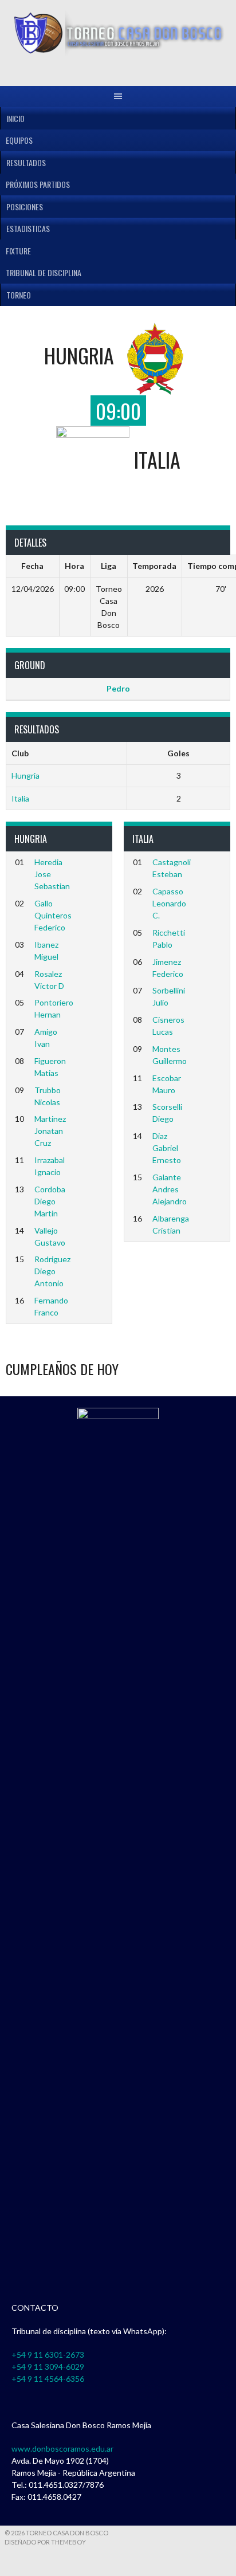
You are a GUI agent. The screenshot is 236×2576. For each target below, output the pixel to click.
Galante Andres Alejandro (170, 1189)
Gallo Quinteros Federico (53, 915)
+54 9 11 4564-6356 (48, 2379)
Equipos (19, 140)
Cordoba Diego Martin (50, 1201)
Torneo (19, 295)
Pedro (118, 688)
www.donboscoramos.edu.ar (62, 2449)
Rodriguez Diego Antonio (52, 1271)
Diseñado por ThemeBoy (45, 2542)
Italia (20, 798)
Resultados (26, 162)
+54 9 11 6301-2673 (48, 2355)
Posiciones (25, 207)
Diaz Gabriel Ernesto (167, 1148)
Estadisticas (28, 228)
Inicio (15, 118)
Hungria (25, 775)
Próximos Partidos (38, 184)
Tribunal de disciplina (44, 272)
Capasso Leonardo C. (169, 903)
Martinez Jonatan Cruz (50, 1131)
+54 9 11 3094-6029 (48, 2367)
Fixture (18, 251)
